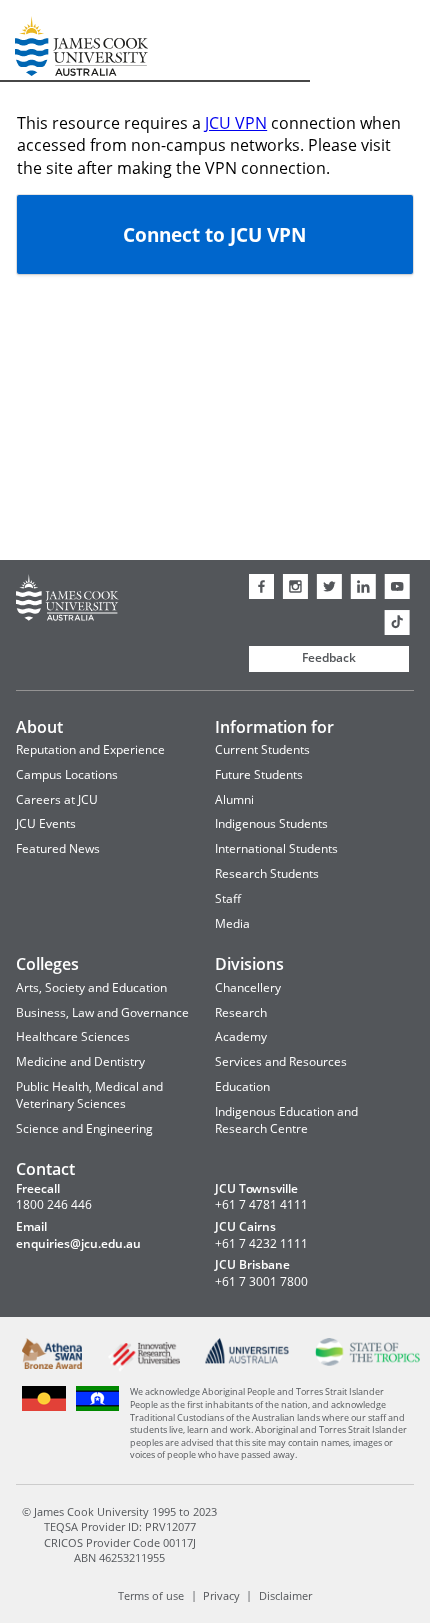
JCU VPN (236, 123)
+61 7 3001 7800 (261, 1282)
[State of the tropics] (368, 1361)
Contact (45, 1169)
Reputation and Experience (90, 749)
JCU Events (46, 823)
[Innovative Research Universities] (144, 1367)
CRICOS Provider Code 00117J (120, 1542)
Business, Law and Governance (102, 1012)
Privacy (221, 1594)
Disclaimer (285, 1594)
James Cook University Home (39, 40)
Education (242, 1086)
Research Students (267, 873)
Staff (228, 898)
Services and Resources (281, 1061)
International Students (276, 848)
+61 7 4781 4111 (261, 1205)
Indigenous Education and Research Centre (286, 1120)
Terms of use (151, 1594)
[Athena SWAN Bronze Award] (52, 1364)
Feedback (329, 657)
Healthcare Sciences (73, 1036)
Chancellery (248, 987)
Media (232, 923)
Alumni (234, 799)
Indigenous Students (271, 823)
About (39, 727)
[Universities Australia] (247, 1359)
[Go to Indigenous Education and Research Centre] (44, 1408)
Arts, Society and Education (91, 987)
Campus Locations (67, 774)
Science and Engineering (84, 1128)
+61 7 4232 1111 (261, 1244)
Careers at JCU (57, 799)
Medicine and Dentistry (80, 1061)
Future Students (259, 774)
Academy (241, 1036)
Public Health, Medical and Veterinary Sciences (89, 1095)
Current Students (262, 749)
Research (241, 1012)
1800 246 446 (54, 1205)
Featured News (58, 848)
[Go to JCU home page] (67, 600)
